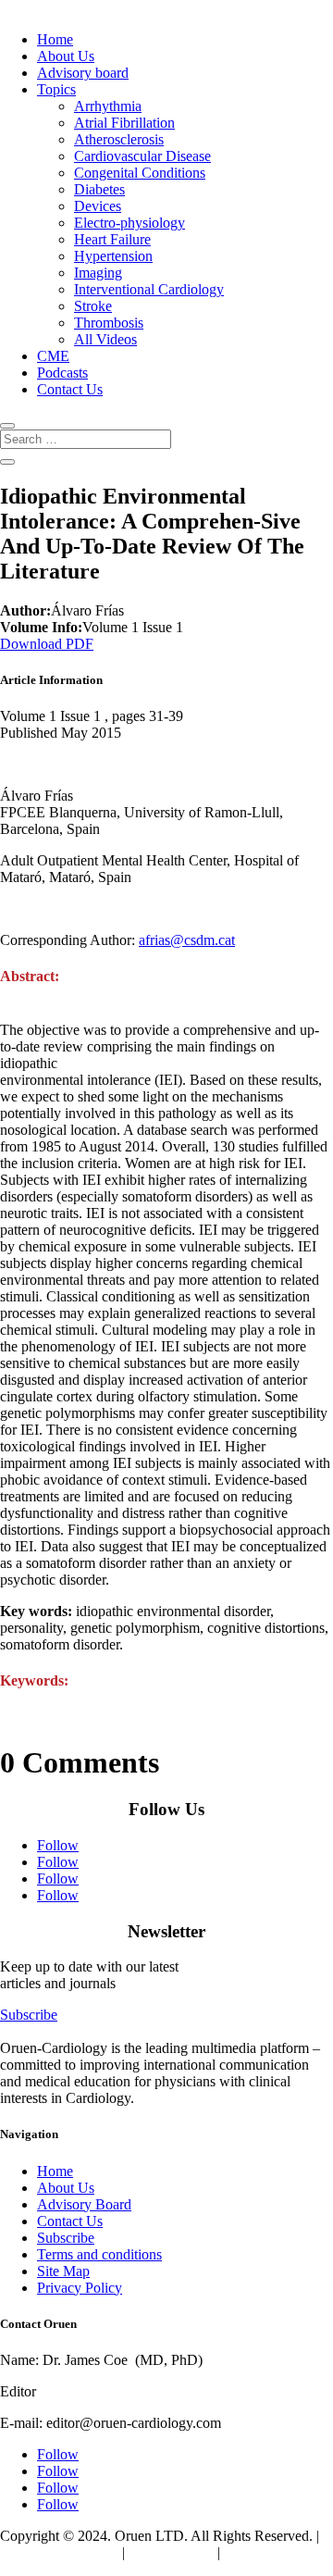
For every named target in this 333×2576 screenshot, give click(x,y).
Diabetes (99, 189)
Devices (98, 206)
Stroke (93, 306)
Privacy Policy (80, 2288)
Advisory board (83, 73)
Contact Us (70, 389)
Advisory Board (84, 2204)
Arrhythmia (108, 106)
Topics (56, 89)
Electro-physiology (129, 223)
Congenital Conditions (140, 173)
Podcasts (62, 373)
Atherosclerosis (119, 139)
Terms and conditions (99, 2254)
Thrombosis (109, 323)
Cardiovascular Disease (142, 156)
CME (53, 356)
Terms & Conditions (59, 2552)
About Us (66, 56)
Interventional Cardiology (149, 289)
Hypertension (113, 256)
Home (55, 39)
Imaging (98, 273)
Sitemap (247, 2552)
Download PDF (47, 644)
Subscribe (29, 2015)
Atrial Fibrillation (124, 123)
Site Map (63, 2271)
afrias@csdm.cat (187, 940)
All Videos (105, 339)
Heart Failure (112, 239)
